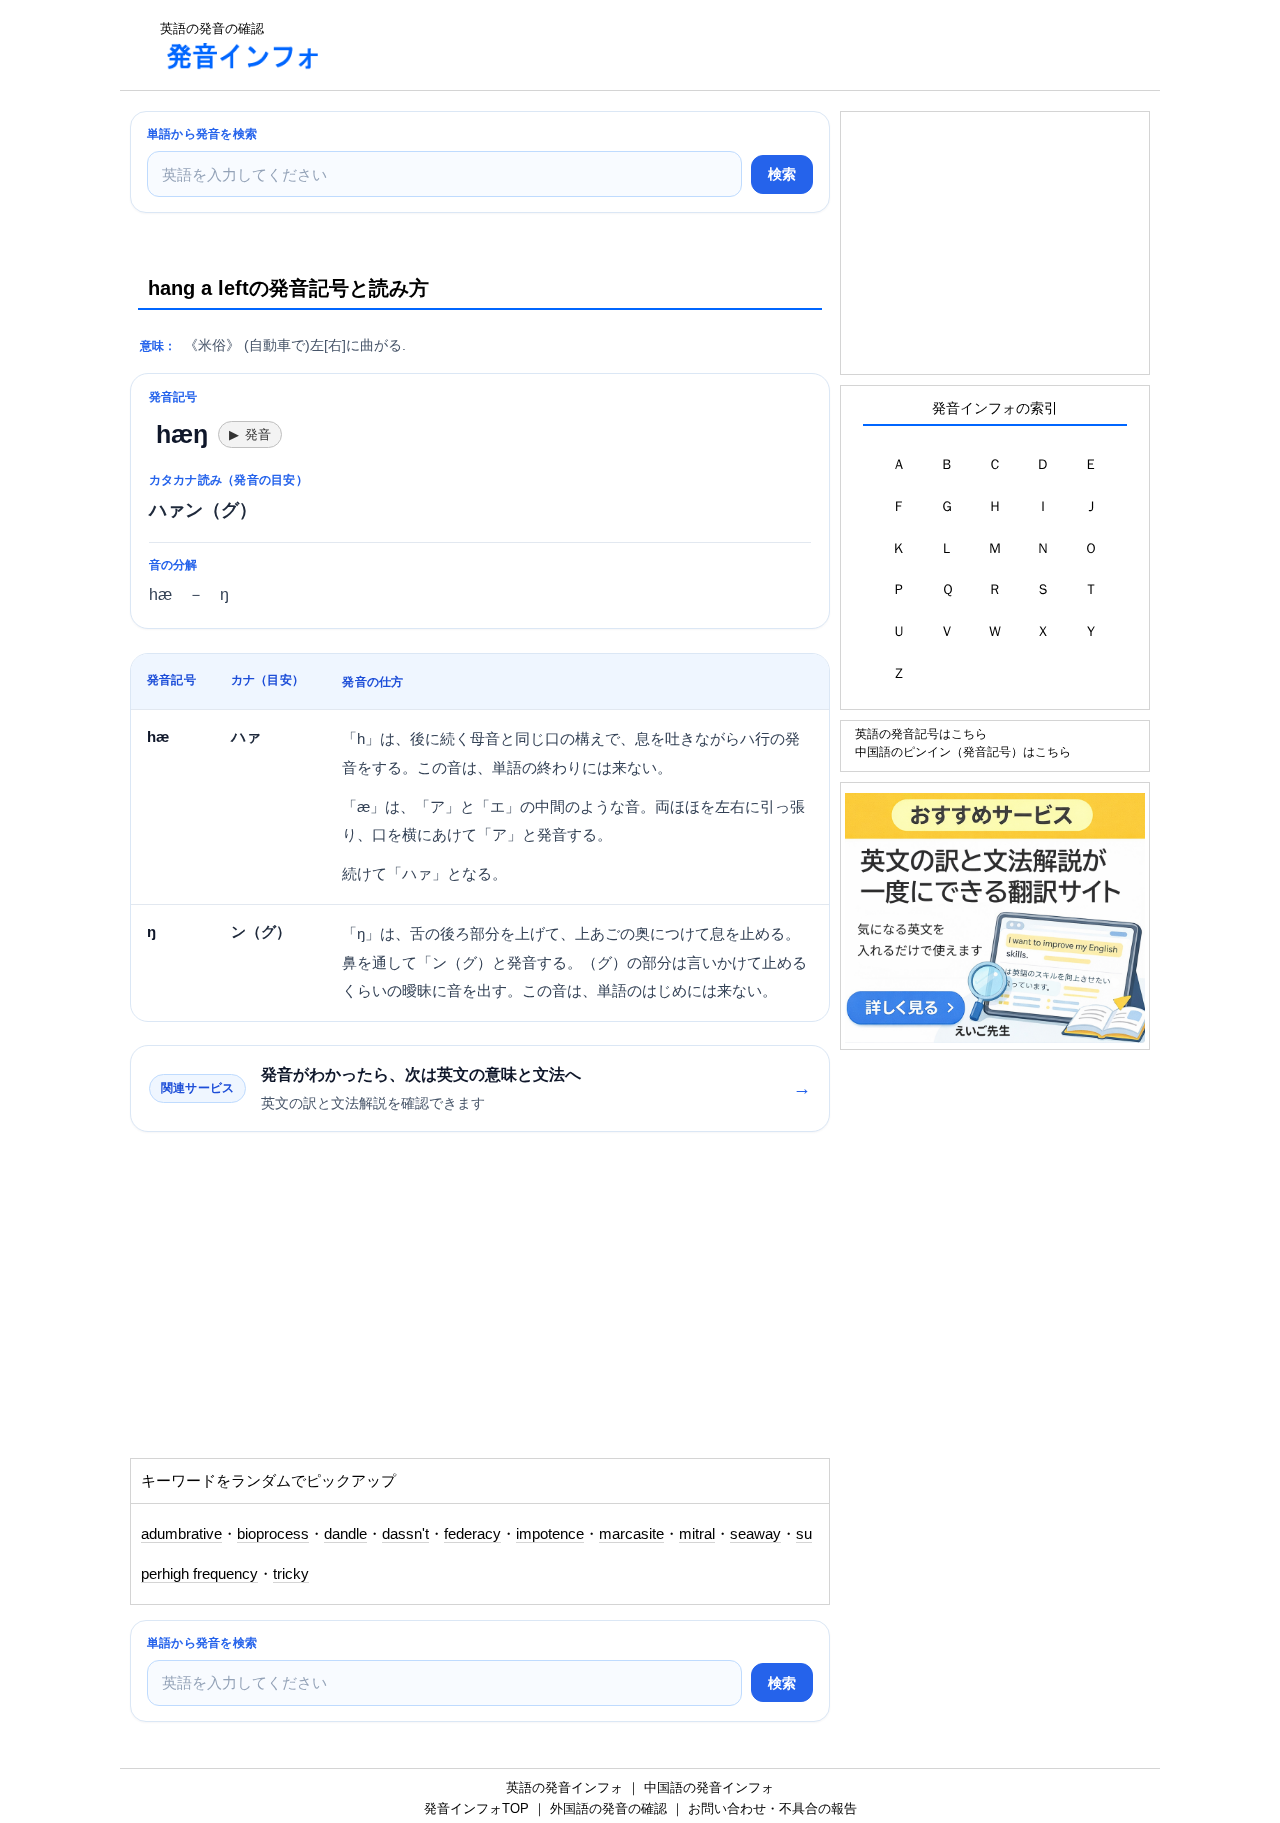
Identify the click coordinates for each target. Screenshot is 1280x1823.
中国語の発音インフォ (709, 1787)
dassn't (405, 1534)
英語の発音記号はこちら (921, 733)
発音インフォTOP (476, 1808)
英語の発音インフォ (564, 1787)
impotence (550, 1534)
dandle (345, 1534)
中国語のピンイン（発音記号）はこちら (963, 751)
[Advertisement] (704, 45)
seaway (755, 1534)
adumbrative (181, 1534)
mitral (697, 1534)
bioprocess (273, 1534)
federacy (472, 1534)
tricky (291, 1574)
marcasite (631, 1534)
